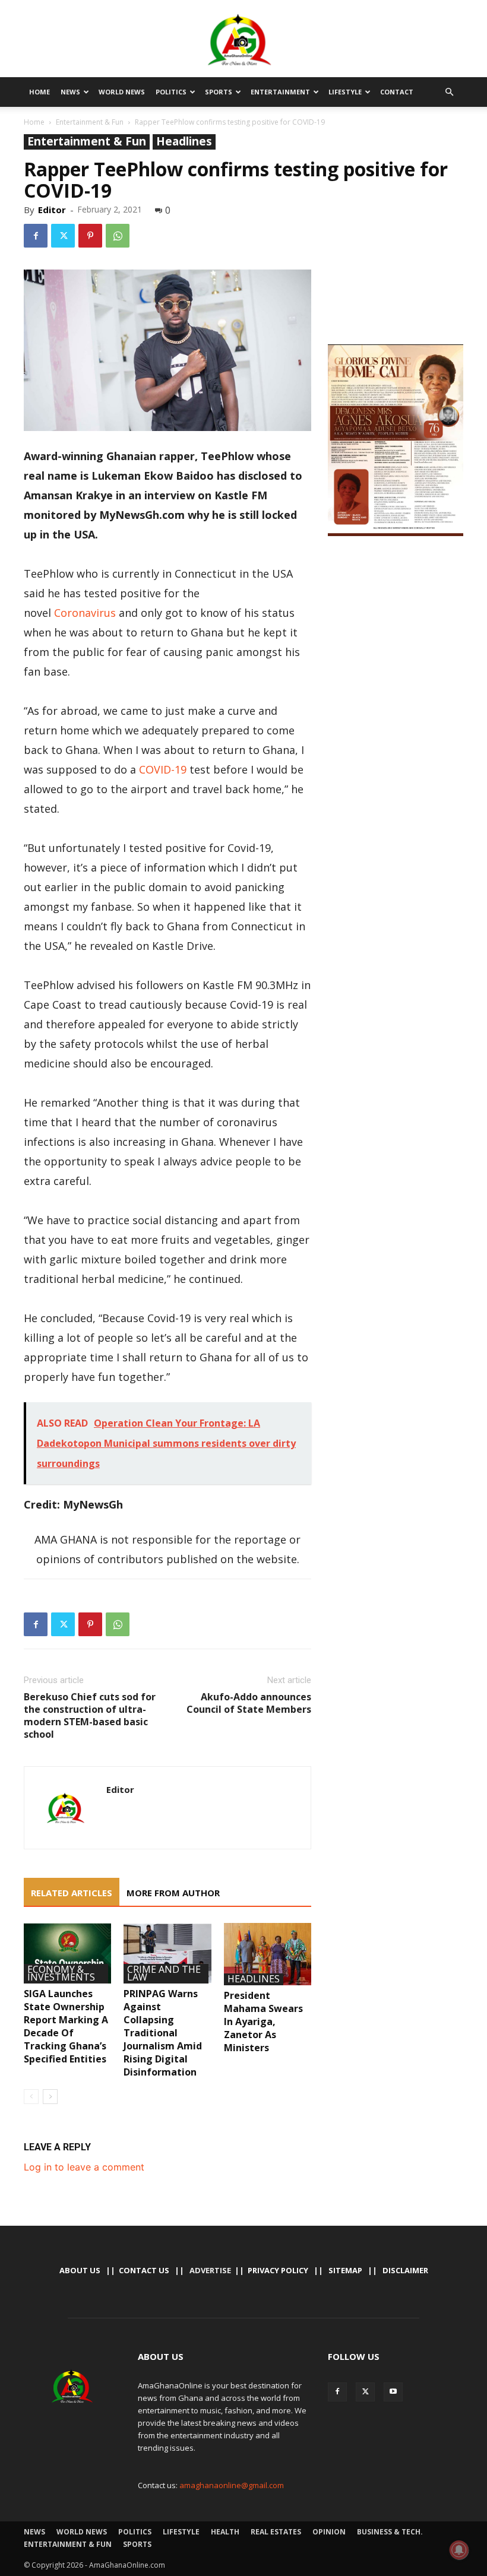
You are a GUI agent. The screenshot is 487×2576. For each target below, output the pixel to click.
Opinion (329, 2532)
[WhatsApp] (118, 236)
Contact (397, 92)
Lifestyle (345, 92)
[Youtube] (393, 2392)
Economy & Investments (61, 1974)
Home (39, 92)
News (70, 92)
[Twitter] (63, 236)
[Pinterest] (90, 236)
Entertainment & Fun (90, 122)
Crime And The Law (164, 1974)
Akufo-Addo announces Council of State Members (249, 1703)
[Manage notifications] (459, 2550)
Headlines (184, 142)
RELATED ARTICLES (72, 1893)
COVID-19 (163, 769)
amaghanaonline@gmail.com (232, 2485)
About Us (80, 2270)
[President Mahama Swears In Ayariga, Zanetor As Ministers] (268, 1954)
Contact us (144, 2270)
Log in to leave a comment (84, 2167)
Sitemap (345, 2270)
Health (225, 2532)
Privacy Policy (278, 2270)
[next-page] (50, 2097)
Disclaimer (405, 2270)
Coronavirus (85, 613)
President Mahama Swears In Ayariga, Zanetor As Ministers (263, 2021)
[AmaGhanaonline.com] (243, 40)
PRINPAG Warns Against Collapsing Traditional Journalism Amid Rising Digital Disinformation (163, 2033)
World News (122, 92)
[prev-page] (31, 2097)
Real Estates (276, 2532)
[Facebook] (36, 236)
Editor (52, 210)
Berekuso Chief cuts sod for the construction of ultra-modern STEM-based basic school (90, 1716)
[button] (449, 92)
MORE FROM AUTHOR (173, 1893)
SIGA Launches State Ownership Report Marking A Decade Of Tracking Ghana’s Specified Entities (66, 2026)
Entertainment (280, 92)
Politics (171, 92)
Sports (219, 92)
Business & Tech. (390, 2532)
